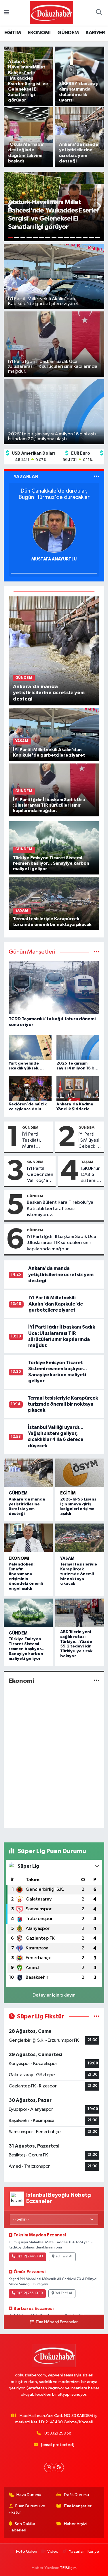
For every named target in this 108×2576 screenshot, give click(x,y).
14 (91, 237)
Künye (93, 2551)
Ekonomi (19, 1558)
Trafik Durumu (76, 2495)
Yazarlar (76, 2551)
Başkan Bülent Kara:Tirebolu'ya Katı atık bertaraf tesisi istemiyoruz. (60, 1209)
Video (53, 2551)
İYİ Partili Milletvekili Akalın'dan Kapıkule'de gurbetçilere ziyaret (56, 1304)
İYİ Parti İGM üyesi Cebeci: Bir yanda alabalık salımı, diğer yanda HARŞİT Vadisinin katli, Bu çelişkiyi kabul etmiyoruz (90, 1141)
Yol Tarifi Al (64, 2257)
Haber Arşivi (75, 2524)
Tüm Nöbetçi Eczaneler (57, 2322)
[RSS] (59, 2467)
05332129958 (58, 2433)
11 (73, 237)
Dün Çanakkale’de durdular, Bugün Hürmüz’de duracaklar (54, 494)
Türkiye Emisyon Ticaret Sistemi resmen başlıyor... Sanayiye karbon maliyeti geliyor (26, 1649)
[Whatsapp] (49, 2467)
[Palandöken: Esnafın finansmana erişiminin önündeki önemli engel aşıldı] (28, 1538)
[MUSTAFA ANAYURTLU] (54, 531)
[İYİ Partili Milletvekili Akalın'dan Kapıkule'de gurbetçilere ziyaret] (54, 734)
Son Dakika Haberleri (22, 2527)
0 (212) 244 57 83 (30, 2257)
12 (79, 237)
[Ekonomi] (97, 1681)
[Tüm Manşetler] (97, 952)
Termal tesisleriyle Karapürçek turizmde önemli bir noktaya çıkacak (63, 1404)
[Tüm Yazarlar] (97, 477)
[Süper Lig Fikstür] (97, 2017)
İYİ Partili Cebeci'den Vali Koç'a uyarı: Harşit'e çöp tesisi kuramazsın (40, 1175)
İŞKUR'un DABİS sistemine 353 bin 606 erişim (92, 1175)
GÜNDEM (68, 33)
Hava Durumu (29, 2495)
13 (85, 237)
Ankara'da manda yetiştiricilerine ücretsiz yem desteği (61, 1274)
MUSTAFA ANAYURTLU (54, 559)
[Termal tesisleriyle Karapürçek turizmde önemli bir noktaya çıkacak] (54, 903)
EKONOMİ (39, 33)
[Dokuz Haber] (51, 13)
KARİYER (95, 33)
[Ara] (99, 13)
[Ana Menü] (6, 13)
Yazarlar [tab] (26, 477)
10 (67, 237)
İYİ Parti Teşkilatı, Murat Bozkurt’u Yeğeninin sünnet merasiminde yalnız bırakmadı (36, 1141)
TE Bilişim (68, 2568)
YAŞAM (87, 1162)
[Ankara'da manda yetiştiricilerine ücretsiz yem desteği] (54, 651)
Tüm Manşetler (77, 2506)
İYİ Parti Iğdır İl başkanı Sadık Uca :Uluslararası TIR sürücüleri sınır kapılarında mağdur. (61, 1243)
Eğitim (68, 1493)
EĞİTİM (13, 33)
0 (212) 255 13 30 (30, 2293)
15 (98, 237)
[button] (11, 207)
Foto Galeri (26, 2551)
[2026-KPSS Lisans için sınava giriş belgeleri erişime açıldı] (80, 1473)
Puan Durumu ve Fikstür (27, 2509)
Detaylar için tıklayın (54, 1995)
